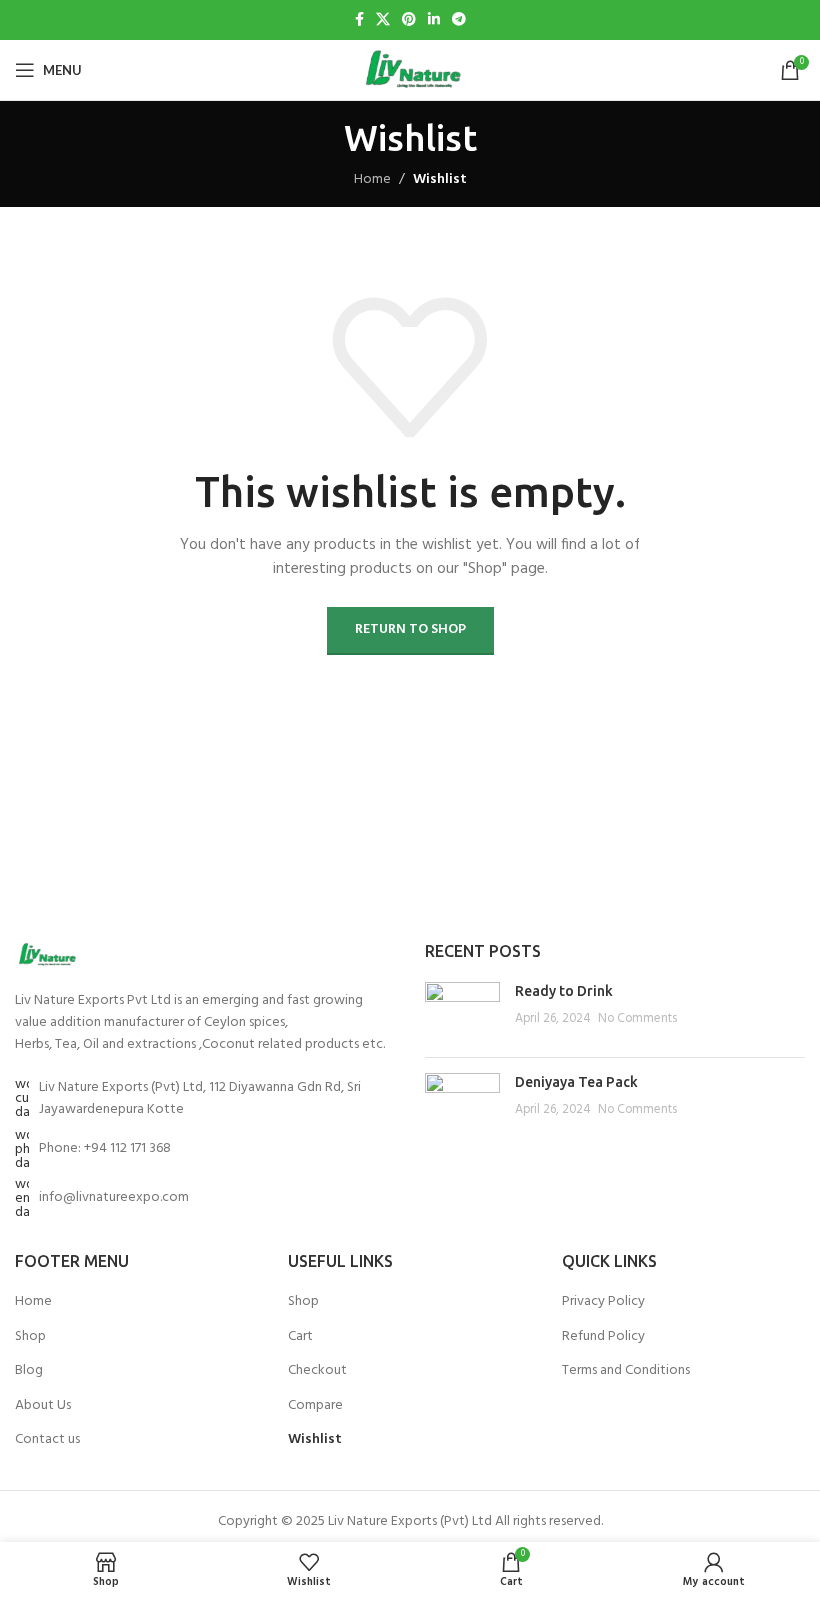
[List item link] (205, 1150)
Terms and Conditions (626, 1371)
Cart (300, 1337)
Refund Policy (603, 1337)
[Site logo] (409, 70)
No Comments (637, 1019)
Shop (30, 1337)
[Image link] (45, 954)
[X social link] (383, 20)
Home (372, 179)
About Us (43, 1406)
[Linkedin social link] (434, 20)
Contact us (47, 1440)
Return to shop (410, 629)
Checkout (317, 1371)
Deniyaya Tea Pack (576, 1082)
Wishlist (315, 1440)
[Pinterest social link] (409, 20)
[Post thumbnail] (462, 1012)
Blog (29, 1371)
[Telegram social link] (459, 20)
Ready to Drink (564, 991)
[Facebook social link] (359, 20)
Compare (315, 1406)
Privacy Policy (603, 1302)
